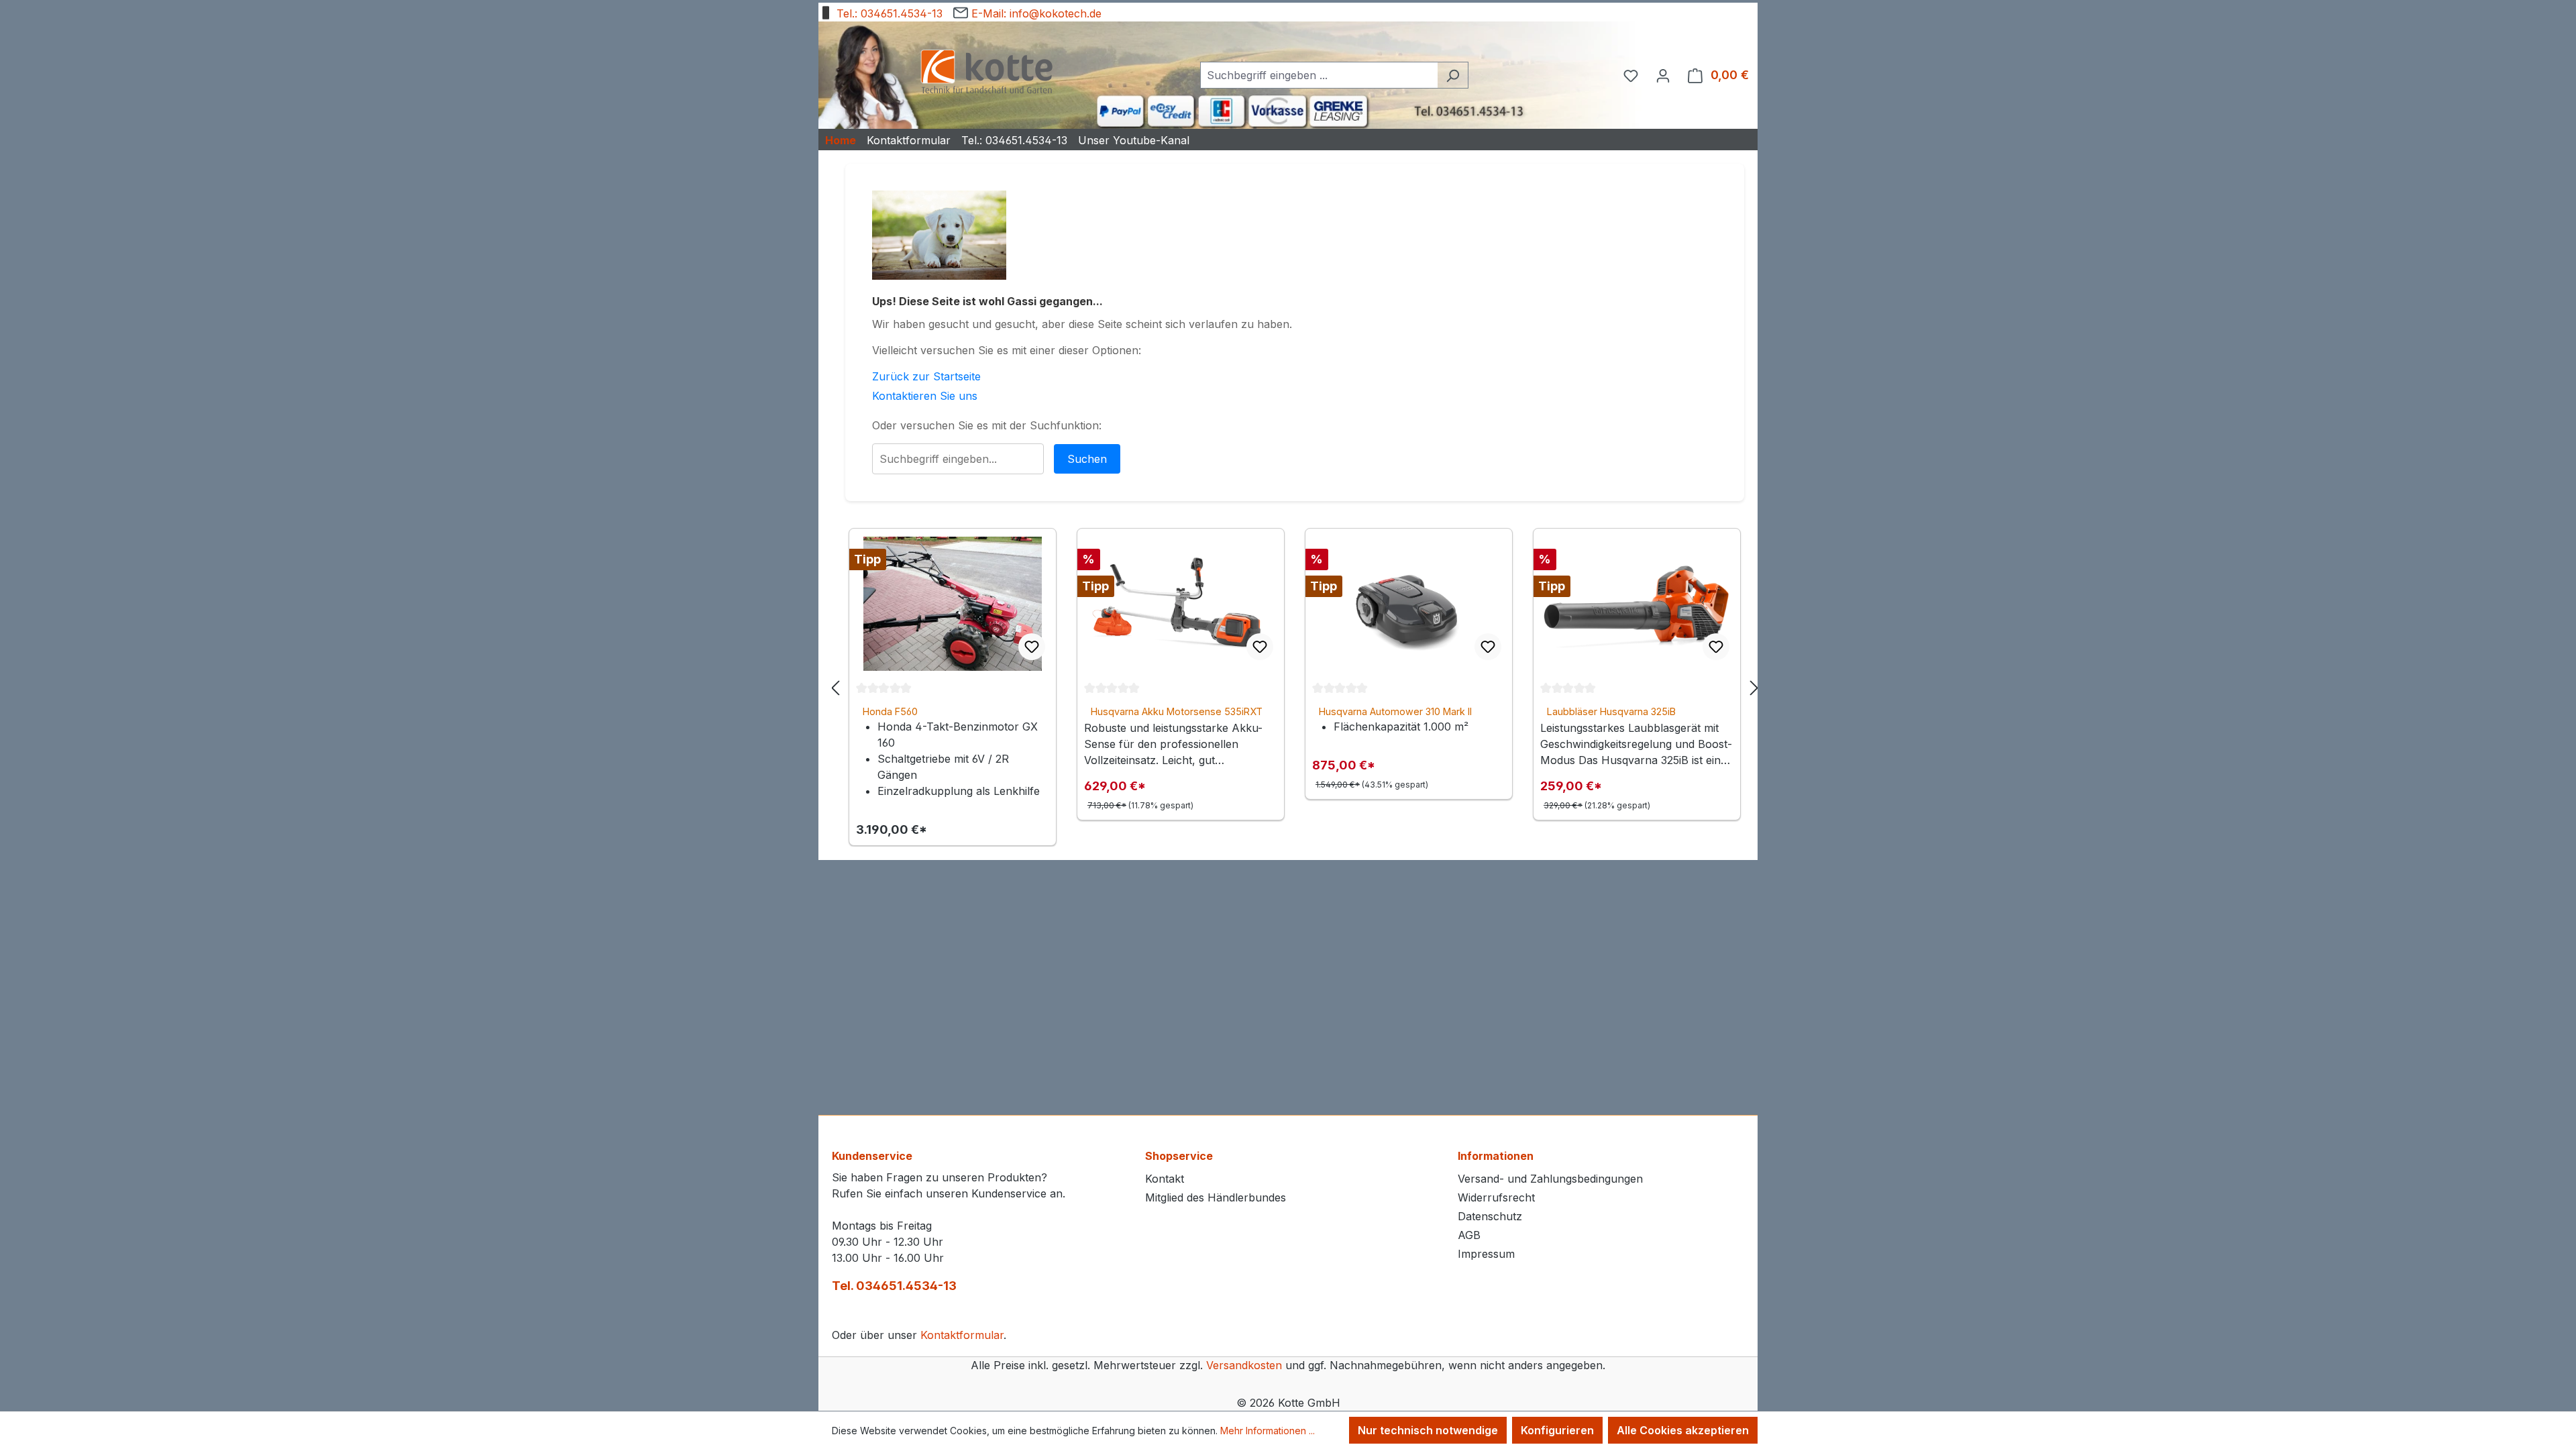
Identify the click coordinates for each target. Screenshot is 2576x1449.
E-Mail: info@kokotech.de (1035, 13)
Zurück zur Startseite (926, 376)
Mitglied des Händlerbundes (1216, 1197)
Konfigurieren (1557, 1430)
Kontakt (1165, 1179)
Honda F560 (890, 711)
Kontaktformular (962, 1335)
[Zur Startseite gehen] (986, 73)
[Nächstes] (1754, 687)
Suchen (1087, 459)
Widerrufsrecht (1496, 1197)
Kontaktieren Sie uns (925, 396)
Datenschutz (1490, 1216)
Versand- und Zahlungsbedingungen (1550, 1179)
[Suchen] (1453, 75)
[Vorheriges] (835, 687)
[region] (1295, 687)
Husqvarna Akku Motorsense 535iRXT (1177, 711)
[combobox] (1319, 75)
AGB (1469, 1235)
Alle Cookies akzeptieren (1683, 1430)
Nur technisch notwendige (1428, 1430)
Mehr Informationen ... (1268, 1431)
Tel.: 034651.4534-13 (888, 13)
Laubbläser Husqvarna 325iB (1611, 711)
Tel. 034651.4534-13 (894, 1286)
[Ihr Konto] (1663, 75)
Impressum (1486, 1254)
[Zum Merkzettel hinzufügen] (1032, 647)
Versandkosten (1244, 1365)
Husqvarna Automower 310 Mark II (1395, 711)
